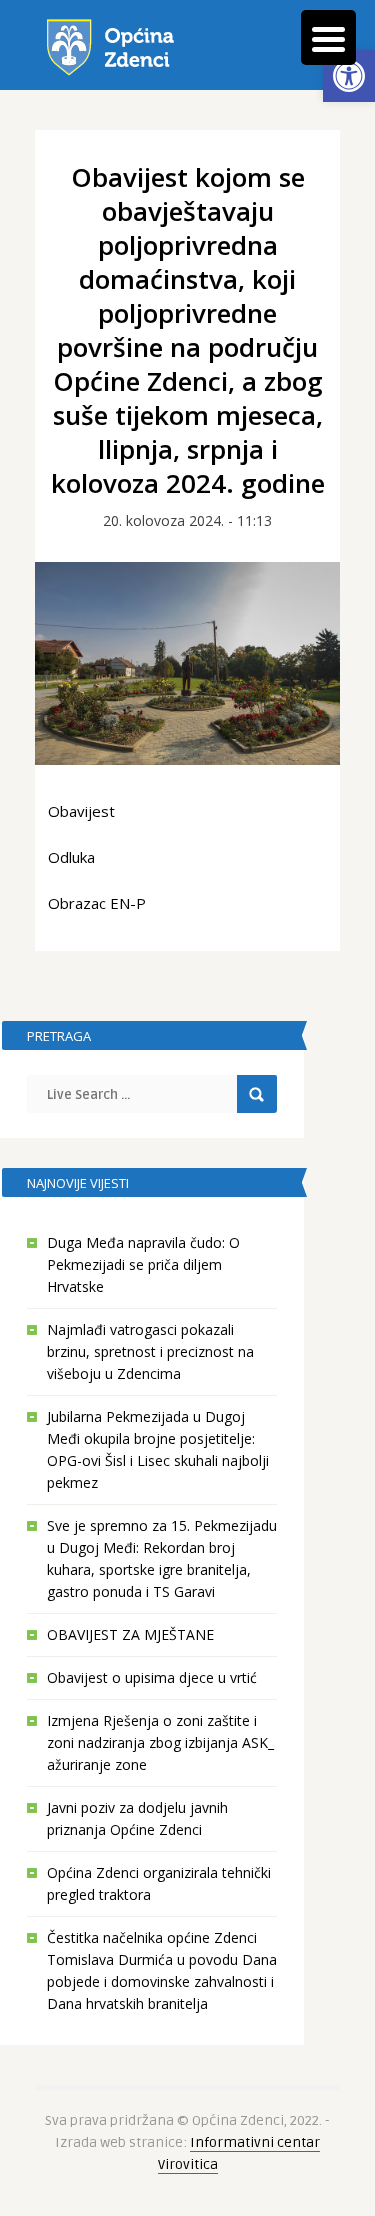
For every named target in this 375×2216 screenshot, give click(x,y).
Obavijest (81, 811)
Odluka (71, 857)
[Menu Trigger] (328, 37)
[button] (349, 76)
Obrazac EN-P (97, 903)
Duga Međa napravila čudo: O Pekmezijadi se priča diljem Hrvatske (143, 1264)
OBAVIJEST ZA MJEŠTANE (130, 1634)
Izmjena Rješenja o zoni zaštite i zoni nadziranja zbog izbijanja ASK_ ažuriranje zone (160, 1742)
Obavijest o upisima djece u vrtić (152, 1677)
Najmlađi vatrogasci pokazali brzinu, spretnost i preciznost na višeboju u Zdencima (150, 1351)
